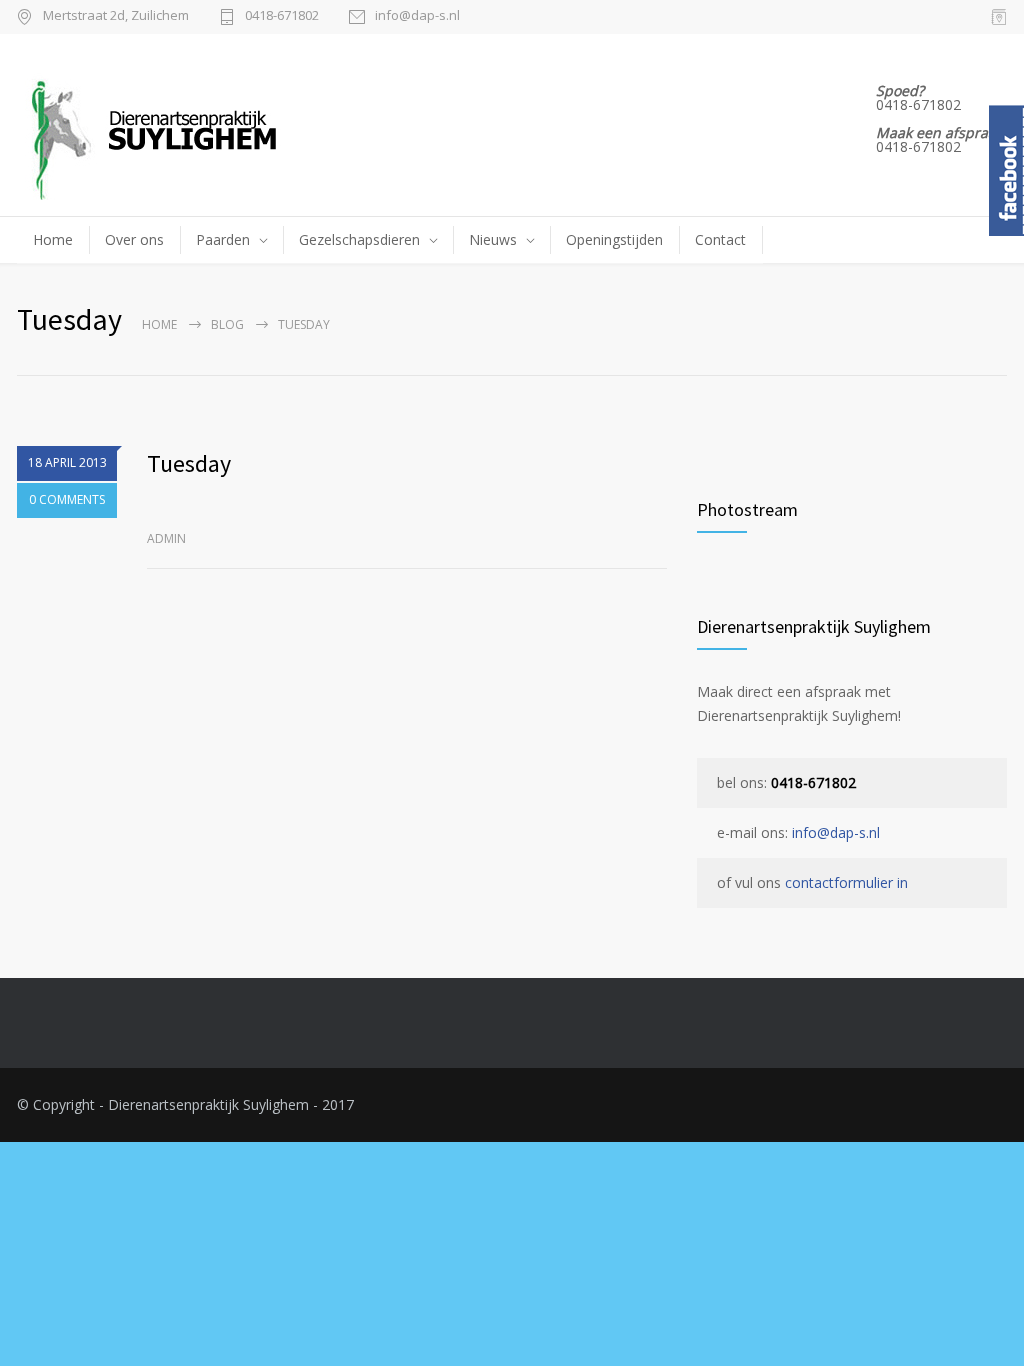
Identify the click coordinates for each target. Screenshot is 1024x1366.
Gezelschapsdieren (359, 239)
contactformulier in (846, 882)
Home (53, 239)
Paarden (223, 239)
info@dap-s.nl (417, 16)
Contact (720, 239)
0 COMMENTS (67, 499)
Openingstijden (614, 239)
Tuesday (189, 463)
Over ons (134, 239)
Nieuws (493, 239)
